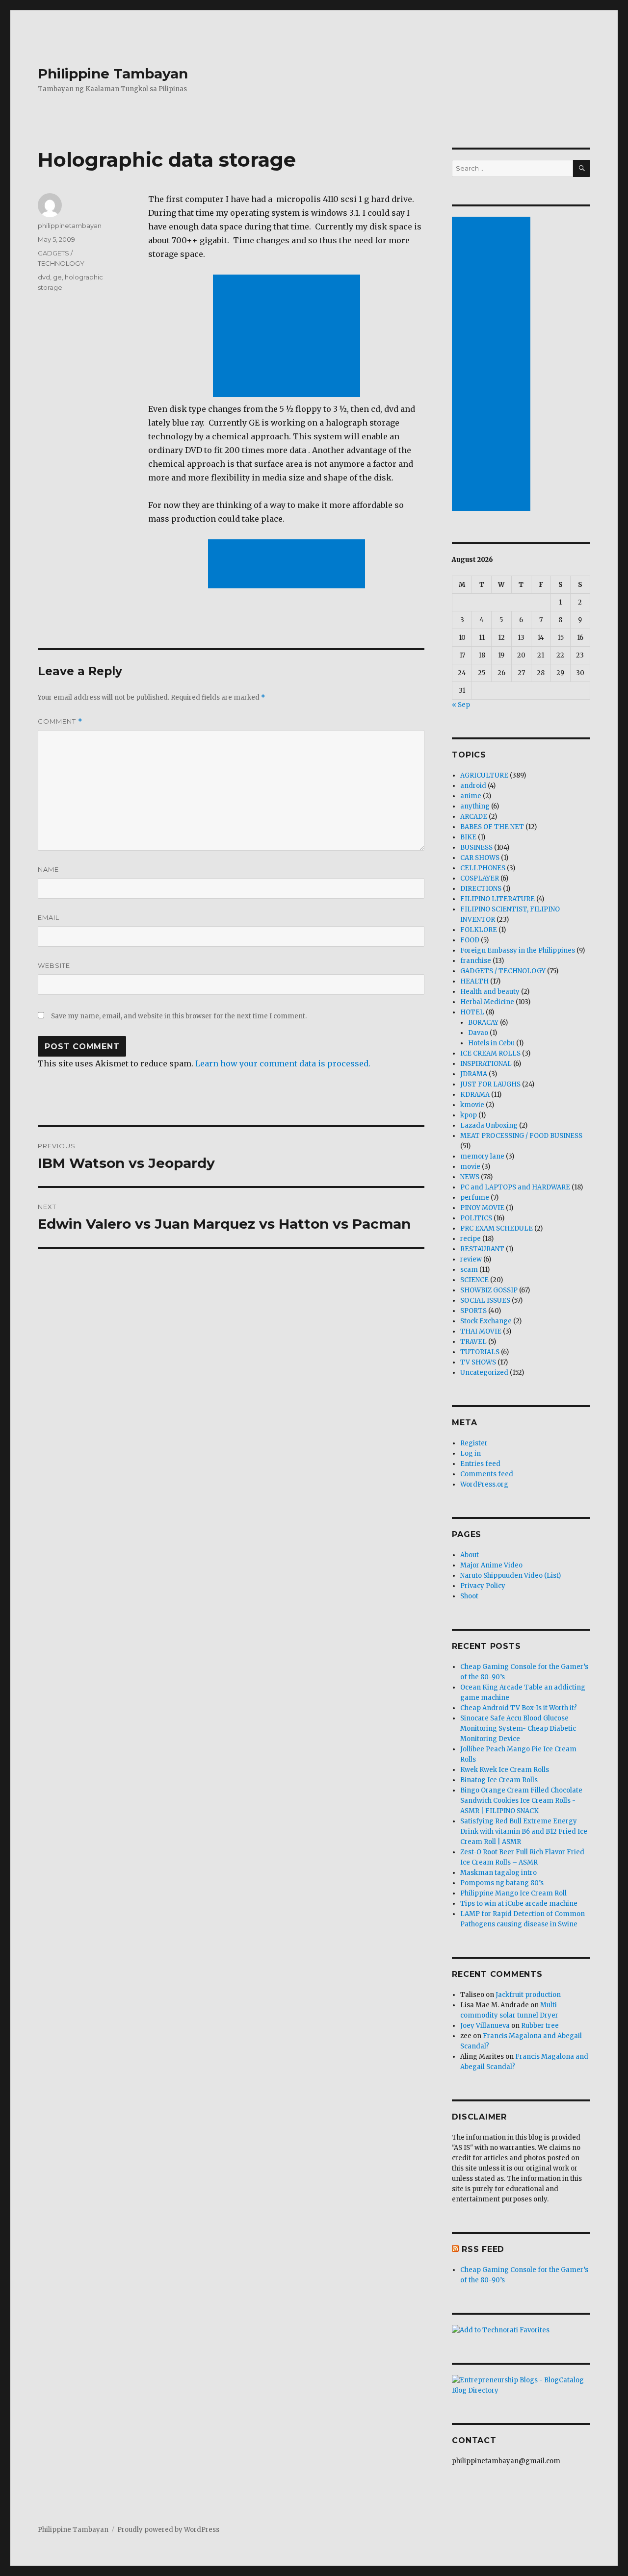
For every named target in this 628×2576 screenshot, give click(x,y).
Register (474, 1443)
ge (57, 277)
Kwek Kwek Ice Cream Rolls (505, 1770)
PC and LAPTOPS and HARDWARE (515, 1187)
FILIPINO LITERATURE (497, 899)
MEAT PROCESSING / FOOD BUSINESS (521, 1136)
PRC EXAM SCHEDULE (497, 1228)
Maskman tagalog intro (498, 1873)
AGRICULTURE (484, 775)
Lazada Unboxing (489, 1125)
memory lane (482, 1156)
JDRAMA (474, 1074)
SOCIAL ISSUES (485, 1301)
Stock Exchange (486, 1321)
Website (54, 965)
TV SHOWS (478, 1362)
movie (470, 1167)
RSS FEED (483, 2249)
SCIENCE (474, 1280)
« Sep (461, 705)
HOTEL (472, 1012)
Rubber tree (540, 2026)
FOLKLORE (479, 930)
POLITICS (476, 1218)
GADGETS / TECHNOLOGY (503, 971)
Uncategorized (484, 1373)
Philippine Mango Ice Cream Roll (513, 1893)
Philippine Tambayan (113, 74)
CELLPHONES (483, 868)
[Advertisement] (288, 337)
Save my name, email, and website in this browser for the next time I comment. (179, 1016)
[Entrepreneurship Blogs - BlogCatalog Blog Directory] (521, 2385)
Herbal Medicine (487, 1002)
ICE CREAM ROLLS (490, 1053)
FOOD (470, 940)
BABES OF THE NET (492, 827)
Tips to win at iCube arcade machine (519, 1904)
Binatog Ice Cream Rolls (499, 1780)
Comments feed (487, 1474)
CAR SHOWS (480, 858)
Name (48, 869)
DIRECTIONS (481, 889)
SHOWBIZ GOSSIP (489, 1290)
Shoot (469, 1596)
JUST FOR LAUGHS (490, 1084)
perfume (475, 1198)
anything (475, 806)
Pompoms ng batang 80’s (502, 1883)
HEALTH (474, 981)
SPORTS (473, 1311)
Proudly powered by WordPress (168, 2530)
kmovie (472, 1105)
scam (469, 1270)
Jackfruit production (528, 1995)
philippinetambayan (70, 226)
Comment (60, 721)
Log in (471, 1453)
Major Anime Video (491, 1565)
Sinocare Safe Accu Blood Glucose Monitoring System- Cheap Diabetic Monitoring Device (518, 1729)
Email (49, 917)
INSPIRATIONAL (486, 1064)
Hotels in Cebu (491, 1043)
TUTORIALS (480, 1352)
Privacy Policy (483, 1586)
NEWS (470, 1177)
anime (471, 796)
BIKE (468, 837)
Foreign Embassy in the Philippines (518, 950)
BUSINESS (476, 847)
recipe (471, 1239)
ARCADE (474, 817)
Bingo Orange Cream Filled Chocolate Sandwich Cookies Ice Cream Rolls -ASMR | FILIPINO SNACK (521, 1801)
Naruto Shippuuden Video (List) (510, 1576)
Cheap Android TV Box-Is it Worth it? (519, 1708)
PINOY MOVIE (482, 1208)
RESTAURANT (482, 1249)
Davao (478, 1033)
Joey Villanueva (485, 2026)
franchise (476, 961)
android (473, 786)
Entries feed (480, 1464)
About (470, 1555)
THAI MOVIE (481, 1331)
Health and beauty (490, 992)
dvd (44, 277)
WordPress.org (484, 1484)
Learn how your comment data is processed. (283, 1063)
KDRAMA (475, 1095)
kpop (469, 1115)
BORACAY (483, 1023)
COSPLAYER (480, 878)
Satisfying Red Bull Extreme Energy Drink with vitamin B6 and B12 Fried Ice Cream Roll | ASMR (524, 1831)
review (471, 1259)
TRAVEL (473, 1342)
